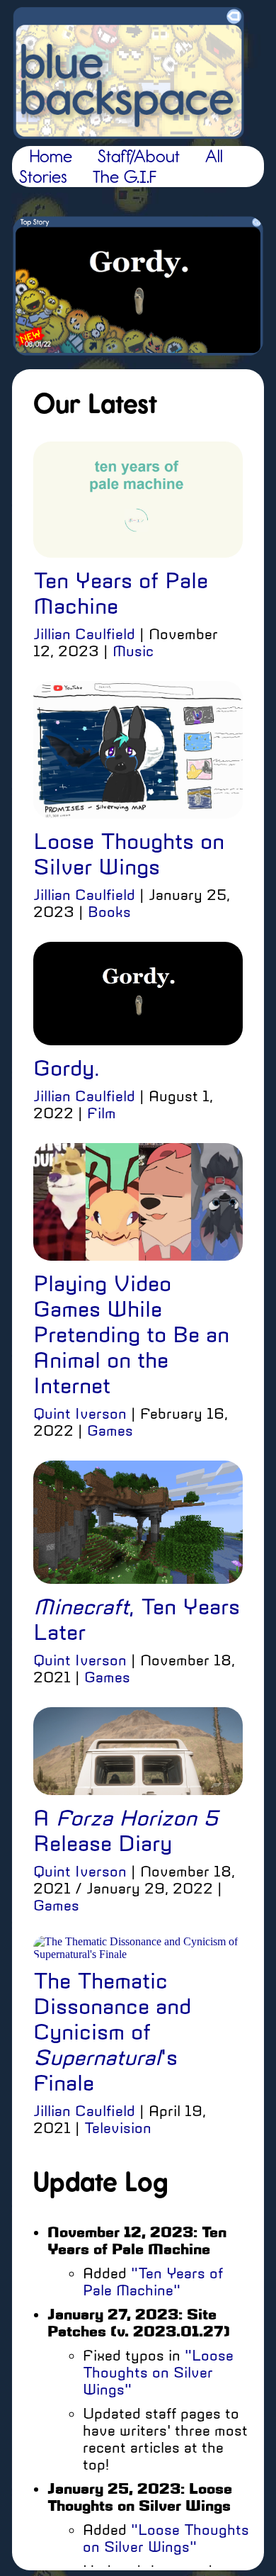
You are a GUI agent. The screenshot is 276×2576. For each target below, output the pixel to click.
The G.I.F (125, 177)
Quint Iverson (80, 1414)
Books (109, 912)
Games (110, 1431)
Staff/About (139, 156)
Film (102, 1113)
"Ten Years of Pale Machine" (153, 2282)
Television (118, 2128)
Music (133, 651)
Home (51, 156)
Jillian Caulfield (84, 634)
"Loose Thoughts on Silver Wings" (158, 2373)
